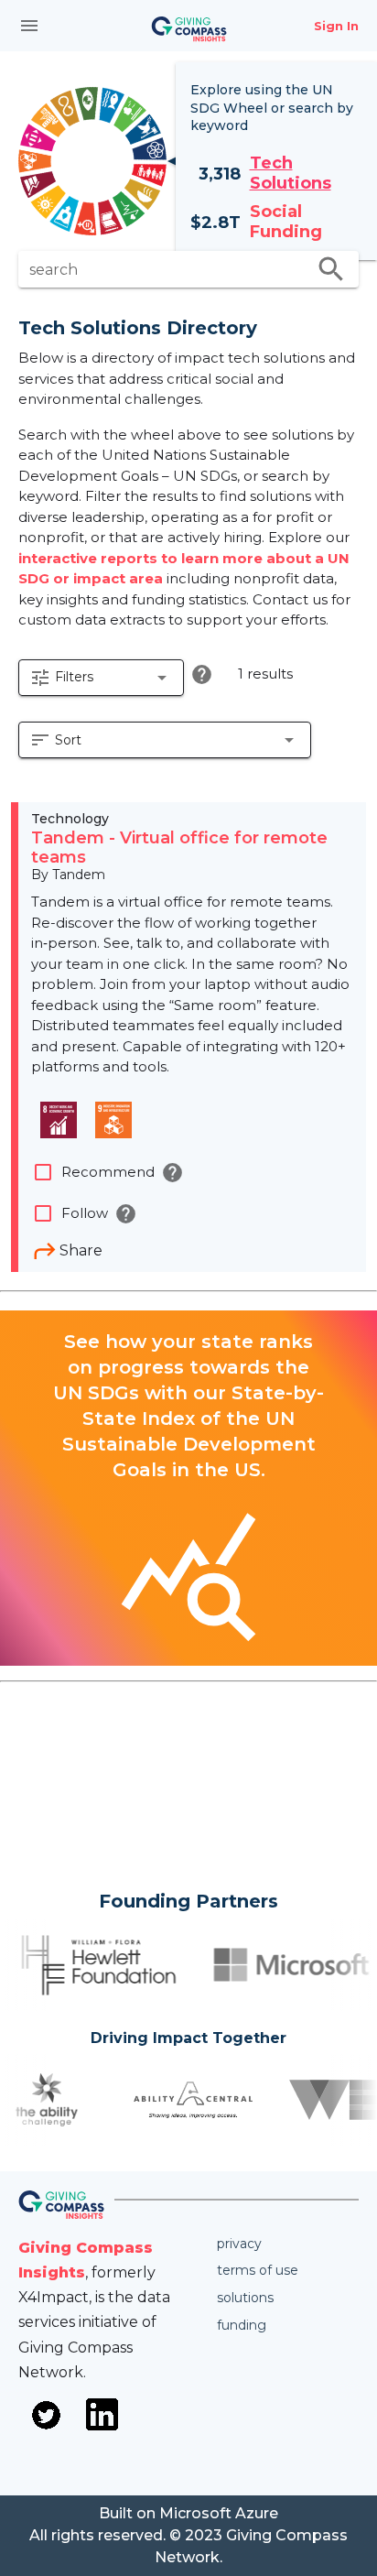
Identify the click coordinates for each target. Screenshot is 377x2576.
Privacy (239, 2244)
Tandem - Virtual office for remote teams (179, 848)
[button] (101, 678)
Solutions (245, 2298)
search (331, 269)
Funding (242, 2325)
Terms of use (258, 2270)
